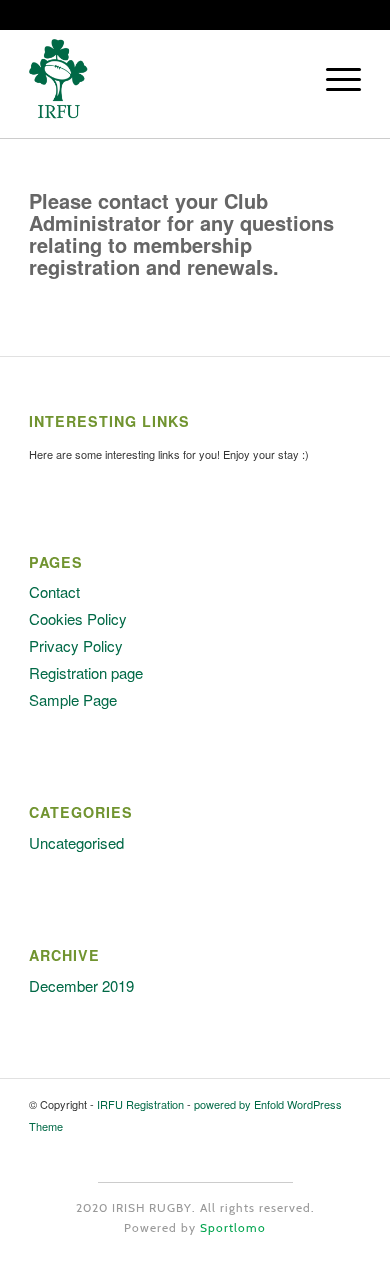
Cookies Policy (78, 618)
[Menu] (333, 79)
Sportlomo (233, 1227)
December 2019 (81, 985)
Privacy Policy (76, 645)
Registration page (86, 672)
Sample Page (73, 699)
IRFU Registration (140, 1104)
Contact (54, 591)
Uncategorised (76, 842)
